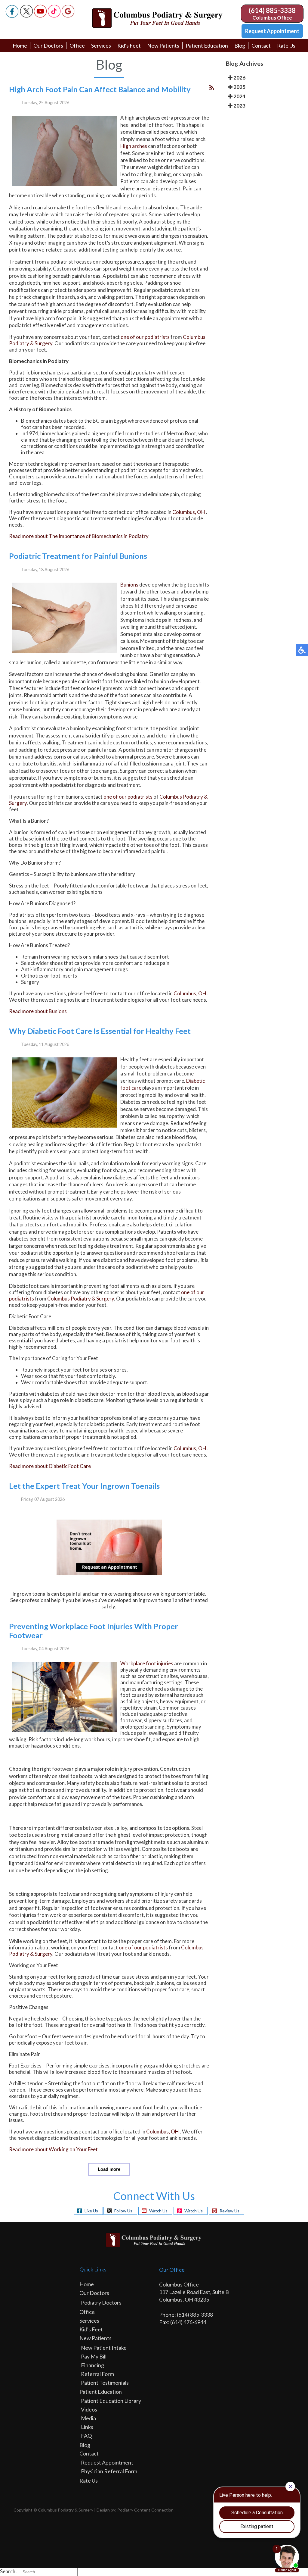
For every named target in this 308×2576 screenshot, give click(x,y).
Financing (92, 2365)
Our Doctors (48, 45)
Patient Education (207, 45)
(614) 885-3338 (272, 10)
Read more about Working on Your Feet (53, 2149)
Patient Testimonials (105, 2383)
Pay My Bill (94, 2356)
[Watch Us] (40, 16)
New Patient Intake (104, 2348)
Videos (89, 2409)
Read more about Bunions (38, 1011)
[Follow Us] (26, 16)
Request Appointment (272, 31)
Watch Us (158, 2211)
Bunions (129, 585)
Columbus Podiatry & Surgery (81, 1299)
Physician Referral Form (109, 2471)
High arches (134, 146)
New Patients (163, 45)
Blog (240, 45)
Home (20, 45)
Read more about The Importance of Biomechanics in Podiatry (79, 536)
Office (77, 45)
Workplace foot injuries (147, 1663)
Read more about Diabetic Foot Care (50, 1466)
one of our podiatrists (145, 337)
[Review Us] (68, 16)
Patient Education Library (111, 2401)
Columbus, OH (189, 512)
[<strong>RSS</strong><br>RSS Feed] (212, 88)
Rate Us (286, 45)
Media (88, 2418)
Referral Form (97, 2374)
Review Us (229, 2211)
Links (87, 2427)
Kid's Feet (129, 45)
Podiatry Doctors (101, 2302)
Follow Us (123, 2211)
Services (101, 45)
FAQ (86, 2436)
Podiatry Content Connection (145, 2510)
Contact (261, 45)
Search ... (10, 2571)
